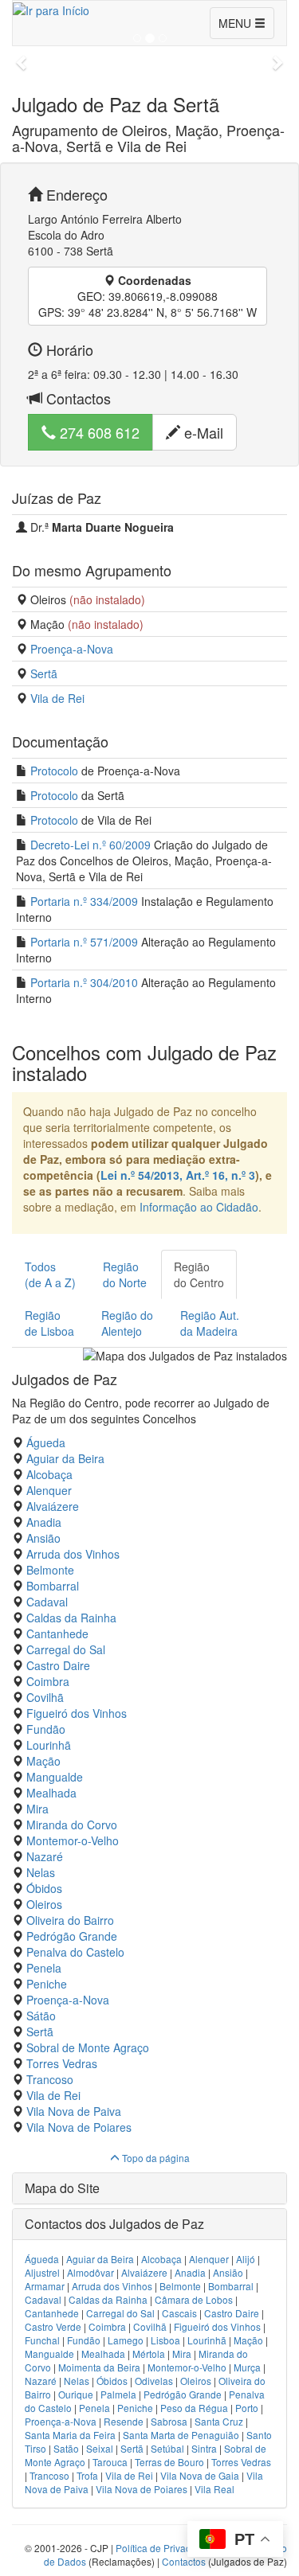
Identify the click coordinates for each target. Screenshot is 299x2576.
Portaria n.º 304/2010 (84, 982)
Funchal (42, 2340)
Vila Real (214, 2489)
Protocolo (54, 771)
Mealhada (51, 1793)
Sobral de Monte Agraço (88, 2047)
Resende (124, 2421)
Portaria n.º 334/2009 (84, 901)
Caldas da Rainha (71, 1618)
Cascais (179, 2313)
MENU (236, 23)
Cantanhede (57, 1633)
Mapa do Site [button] (62, 2188)
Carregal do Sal (66, 1649)
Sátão (41, 2016)
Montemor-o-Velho (73, 1840)
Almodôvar (90, 2272)
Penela (44, 1968)
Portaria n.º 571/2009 (84, 942)
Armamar (45, 2286)
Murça (247, 2367)
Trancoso (50, 2079)
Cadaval (47, 1602)
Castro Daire (58, 1665)
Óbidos (44, 1888)
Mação (43, 1761)
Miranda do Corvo (72, 1825)
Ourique (76, 2394)
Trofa (87, 2475)
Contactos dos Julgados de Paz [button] (114, 2224)
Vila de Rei (57, 698)
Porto (247, 2408)
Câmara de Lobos (194, 2299)
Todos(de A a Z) (50, 1274)
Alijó (246, 2259)
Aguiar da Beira (65, 1458)
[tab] (149, 2188)
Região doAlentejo (127, 1323)
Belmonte (50, 1570)
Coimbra (48, 1681)
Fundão (46, 1729)
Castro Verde (53, 2326)
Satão (66, 2448)
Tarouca (110, 2462)
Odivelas (154, 2381)
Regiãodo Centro (199, 1274)
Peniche (47, 1984)
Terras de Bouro (169, 2462)
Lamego (126, 2340)
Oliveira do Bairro (70, 1920)
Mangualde (55, 1777)
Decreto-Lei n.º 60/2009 (90, 845)
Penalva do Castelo (75, 1952)
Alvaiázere (53, 1506)
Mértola (149, 2354)
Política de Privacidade (165, 2548)
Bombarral (53, 1586)
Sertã (44, 673)
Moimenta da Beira (99, 2367)
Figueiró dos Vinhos (77, 1713)
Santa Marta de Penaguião (181, 2435)
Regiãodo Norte (125, 1274)
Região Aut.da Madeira (210, 1323)
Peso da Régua (194, 2408)
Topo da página (155, 2158)
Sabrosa (169, 2421)
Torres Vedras (62, 2063)
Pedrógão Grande (72, 1936)
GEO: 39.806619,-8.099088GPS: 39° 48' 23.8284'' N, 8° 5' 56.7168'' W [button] (148, 296)
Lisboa (165, 2340)
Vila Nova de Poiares (79, 2127)
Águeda (46, 1442)
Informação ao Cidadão (199, 1207)
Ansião (43, 1538)
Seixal (100, 2448)
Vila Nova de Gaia (200, 2475)
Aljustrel (42, 2272)
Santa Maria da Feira (70, 2435)
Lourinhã (49, 1745)
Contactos (184, 2561)
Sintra (204, 2448)
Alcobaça (49, 1474)
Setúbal (167, 2448)
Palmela (118, 2394)
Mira (37, 1809)
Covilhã (45, 1697)
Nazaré (45, 1856)
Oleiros (44, 1904)
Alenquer (49, 1490)
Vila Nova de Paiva (74, 2111)
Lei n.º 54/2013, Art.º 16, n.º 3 (178, 1175)
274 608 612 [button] (98, 432)
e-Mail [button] (202, 432)
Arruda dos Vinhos (73, 1554)
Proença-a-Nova (72, 649)
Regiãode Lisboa (49, 1323)
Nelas (41, 1872)
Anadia (44, 1522)
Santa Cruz (219, 2421)
